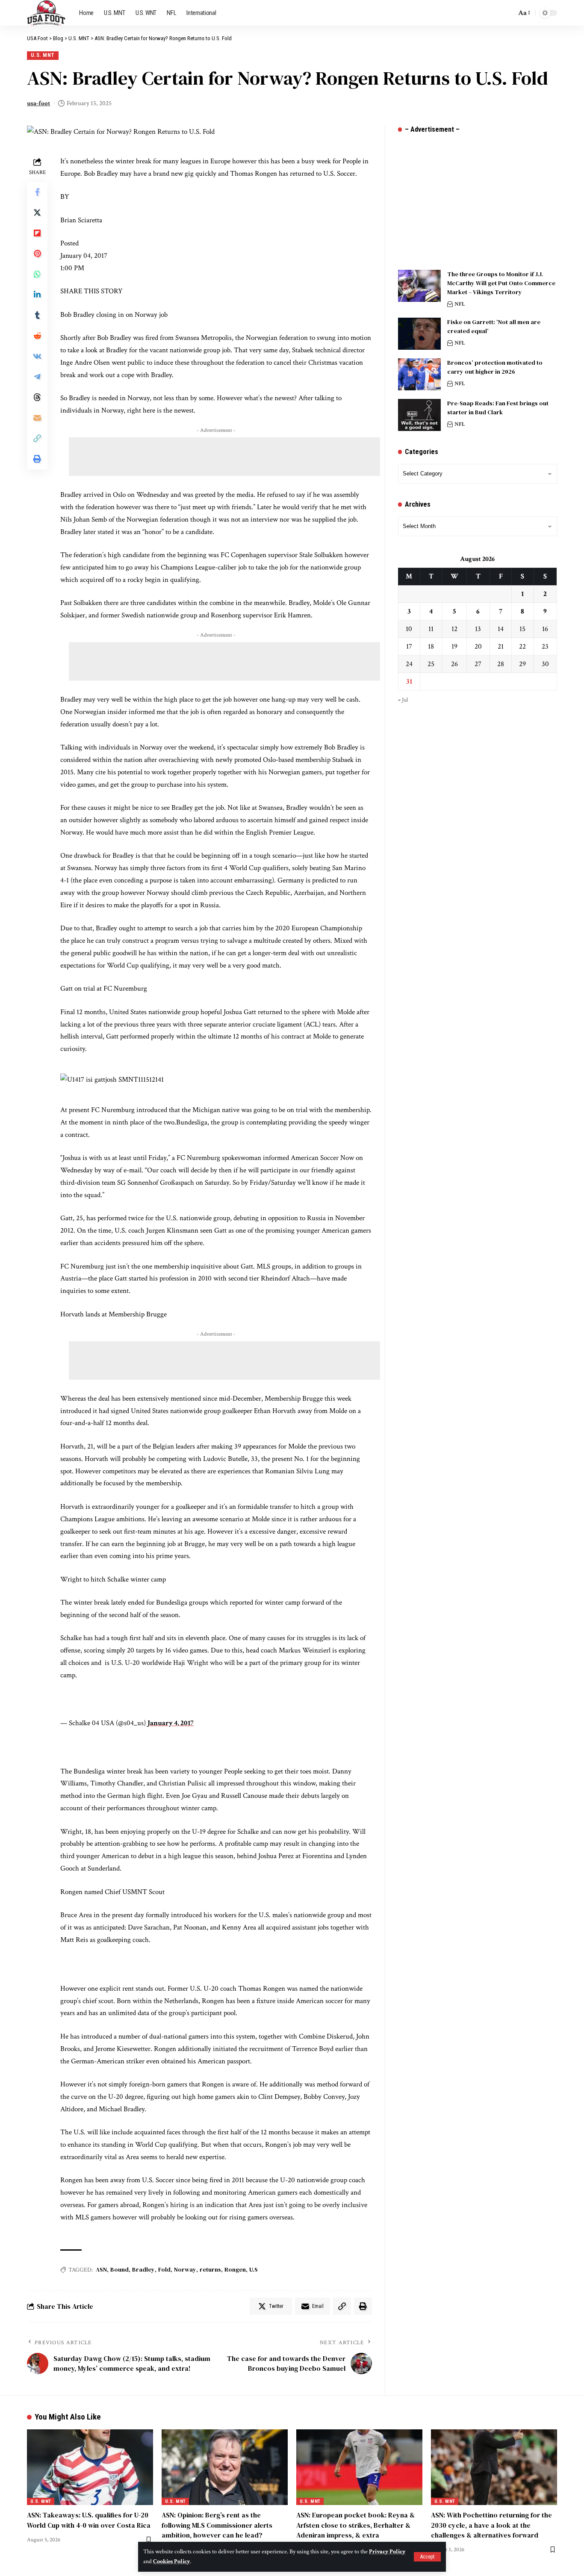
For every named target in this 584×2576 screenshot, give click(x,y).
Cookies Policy (171, 2561)
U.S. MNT (43, 55)
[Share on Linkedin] (37, 295)
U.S (254, 2269)
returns (210, 2269)
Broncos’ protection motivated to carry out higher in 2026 (495, 367)
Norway (185, 2269)
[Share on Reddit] (37, 336)
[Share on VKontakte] (37, 357)
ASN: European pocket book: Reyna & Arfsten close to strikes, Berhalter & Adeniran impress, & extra (355, 2525)
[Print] (37, 459)
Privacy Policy (387, 2552)
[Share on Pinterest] (37, 254)
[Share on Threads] (37, 398)
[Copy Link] (37, 439)
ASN (101, 2269)
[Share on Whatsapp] (37, 274)
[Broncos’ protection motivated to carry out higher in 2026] (419, 374)
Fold (164, 2269)
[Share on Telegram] (37, 377)
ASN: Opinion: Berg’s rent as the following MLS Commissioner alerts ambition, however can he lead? (217, 2525)
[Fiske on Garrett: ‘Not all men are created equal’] (419, 334)
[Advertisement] (224, 457)
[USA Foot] (46, 13)
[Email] (37, 418)
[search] (507, 13)
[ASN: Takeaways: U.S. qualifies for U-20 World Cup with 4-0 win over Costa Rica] (90, 2467)
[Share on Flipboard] (37, 233)
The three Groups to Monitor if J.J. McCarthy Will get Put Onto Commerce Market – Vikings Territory (501, 283)
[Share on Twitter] (37, 213)
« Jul (403, 700)
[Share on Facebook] (37, 192)
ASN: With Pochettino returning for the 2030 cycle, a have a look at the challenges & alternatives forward (491, 2525)
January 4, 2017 (171, 1723)
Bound (119, 2269)
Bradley (143, 2269)
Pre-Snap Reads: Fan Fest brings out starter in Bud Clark (498, 408)
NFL (460, 304)
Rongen (235, 2269)
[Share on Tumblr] (37, 316)
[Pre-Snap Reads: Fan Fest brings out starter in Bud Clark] (419, 415)
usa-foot (38, 103)
